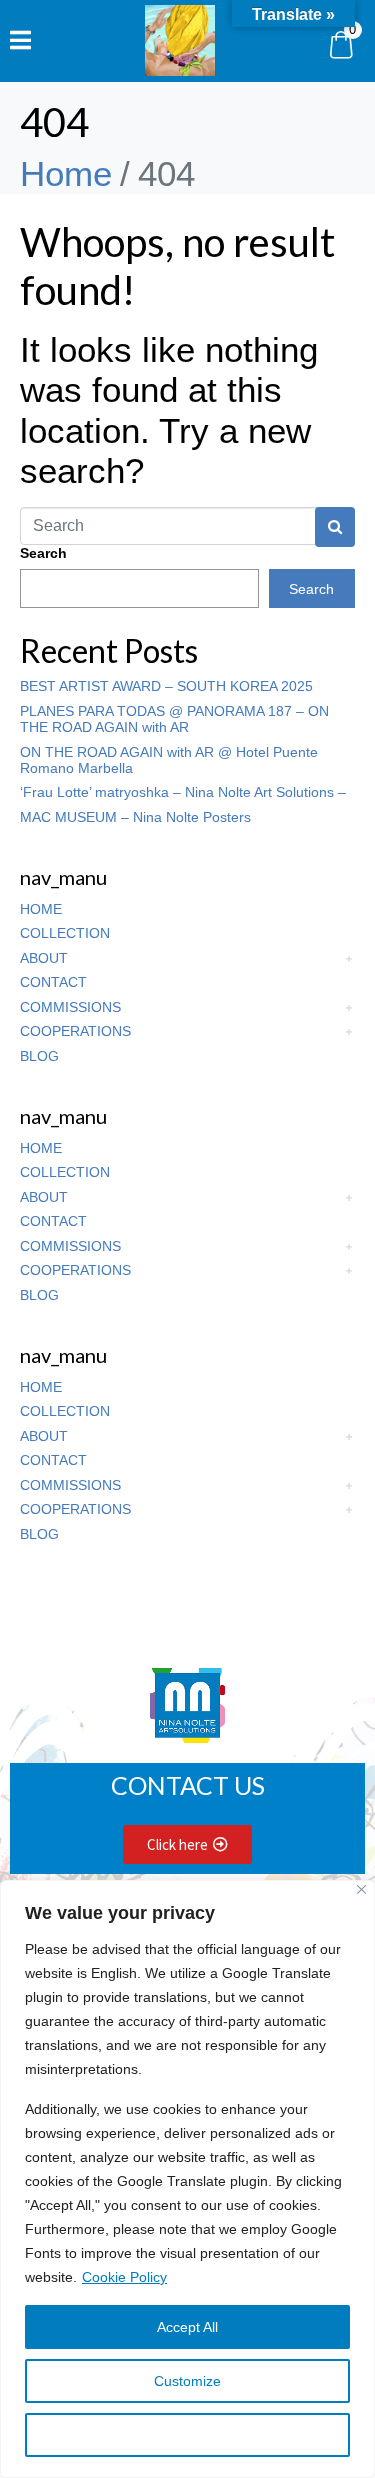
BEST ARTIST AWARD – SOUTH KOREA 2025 (166, 686)
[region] (187, 2179)
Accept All (187, 2327)
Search (43, 553)
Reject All (188, 2435)
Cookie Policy (124, 2277)
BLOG (39, 1056)
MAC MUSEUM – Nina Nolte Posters (135, 817)
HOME (41, 909)
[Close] (361, 1889)
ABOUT (44, 958)
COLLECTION (65, 933)
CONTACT (53, 982)
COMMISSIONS (70, 1007)
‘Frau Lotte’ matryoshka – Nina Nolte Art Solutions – (183, 792)
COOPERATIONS (75, 1031)
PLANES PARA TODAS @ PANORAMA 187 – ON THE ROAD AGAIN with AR (174, 719)
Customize (187, 2381)
